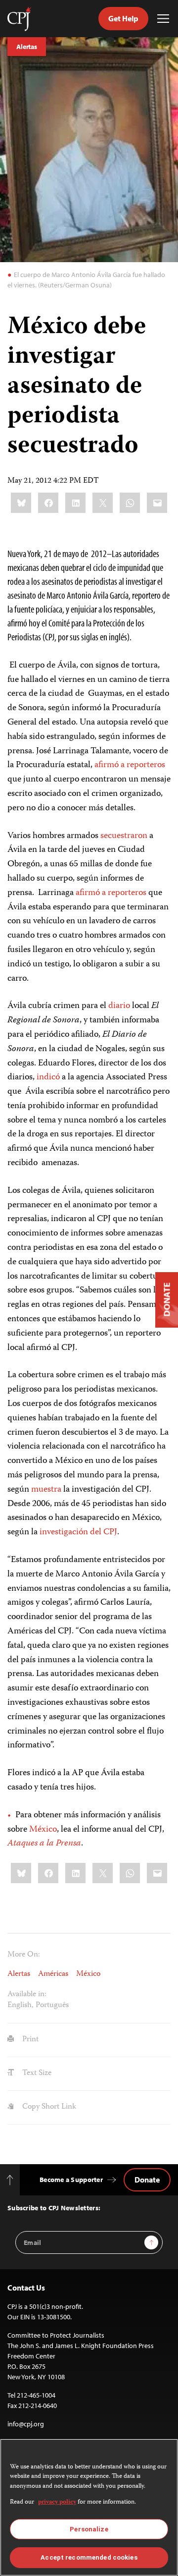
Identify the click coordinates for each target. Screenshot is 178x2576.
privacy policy (57, 2502)
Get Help (123, 18)
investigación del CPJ (78, 1532)
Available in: (27, 1995)
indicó (48, 1077)
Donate (147, 2180)
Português (52, 2006)
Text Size (36, 2073)
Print (29, 2040)
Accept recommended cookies (89, 2557)
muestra (46, 1490)
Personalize (89, 2529)
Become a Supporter (71, 2180)
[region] (89, 2507)
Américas (53, 1974)
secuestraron (124, 836)
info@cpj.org (26, 2424)
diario (119, 1006)
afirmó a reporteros (130, 765)
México (43, 1830)
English (20, 2006)
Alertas (27, 47)
